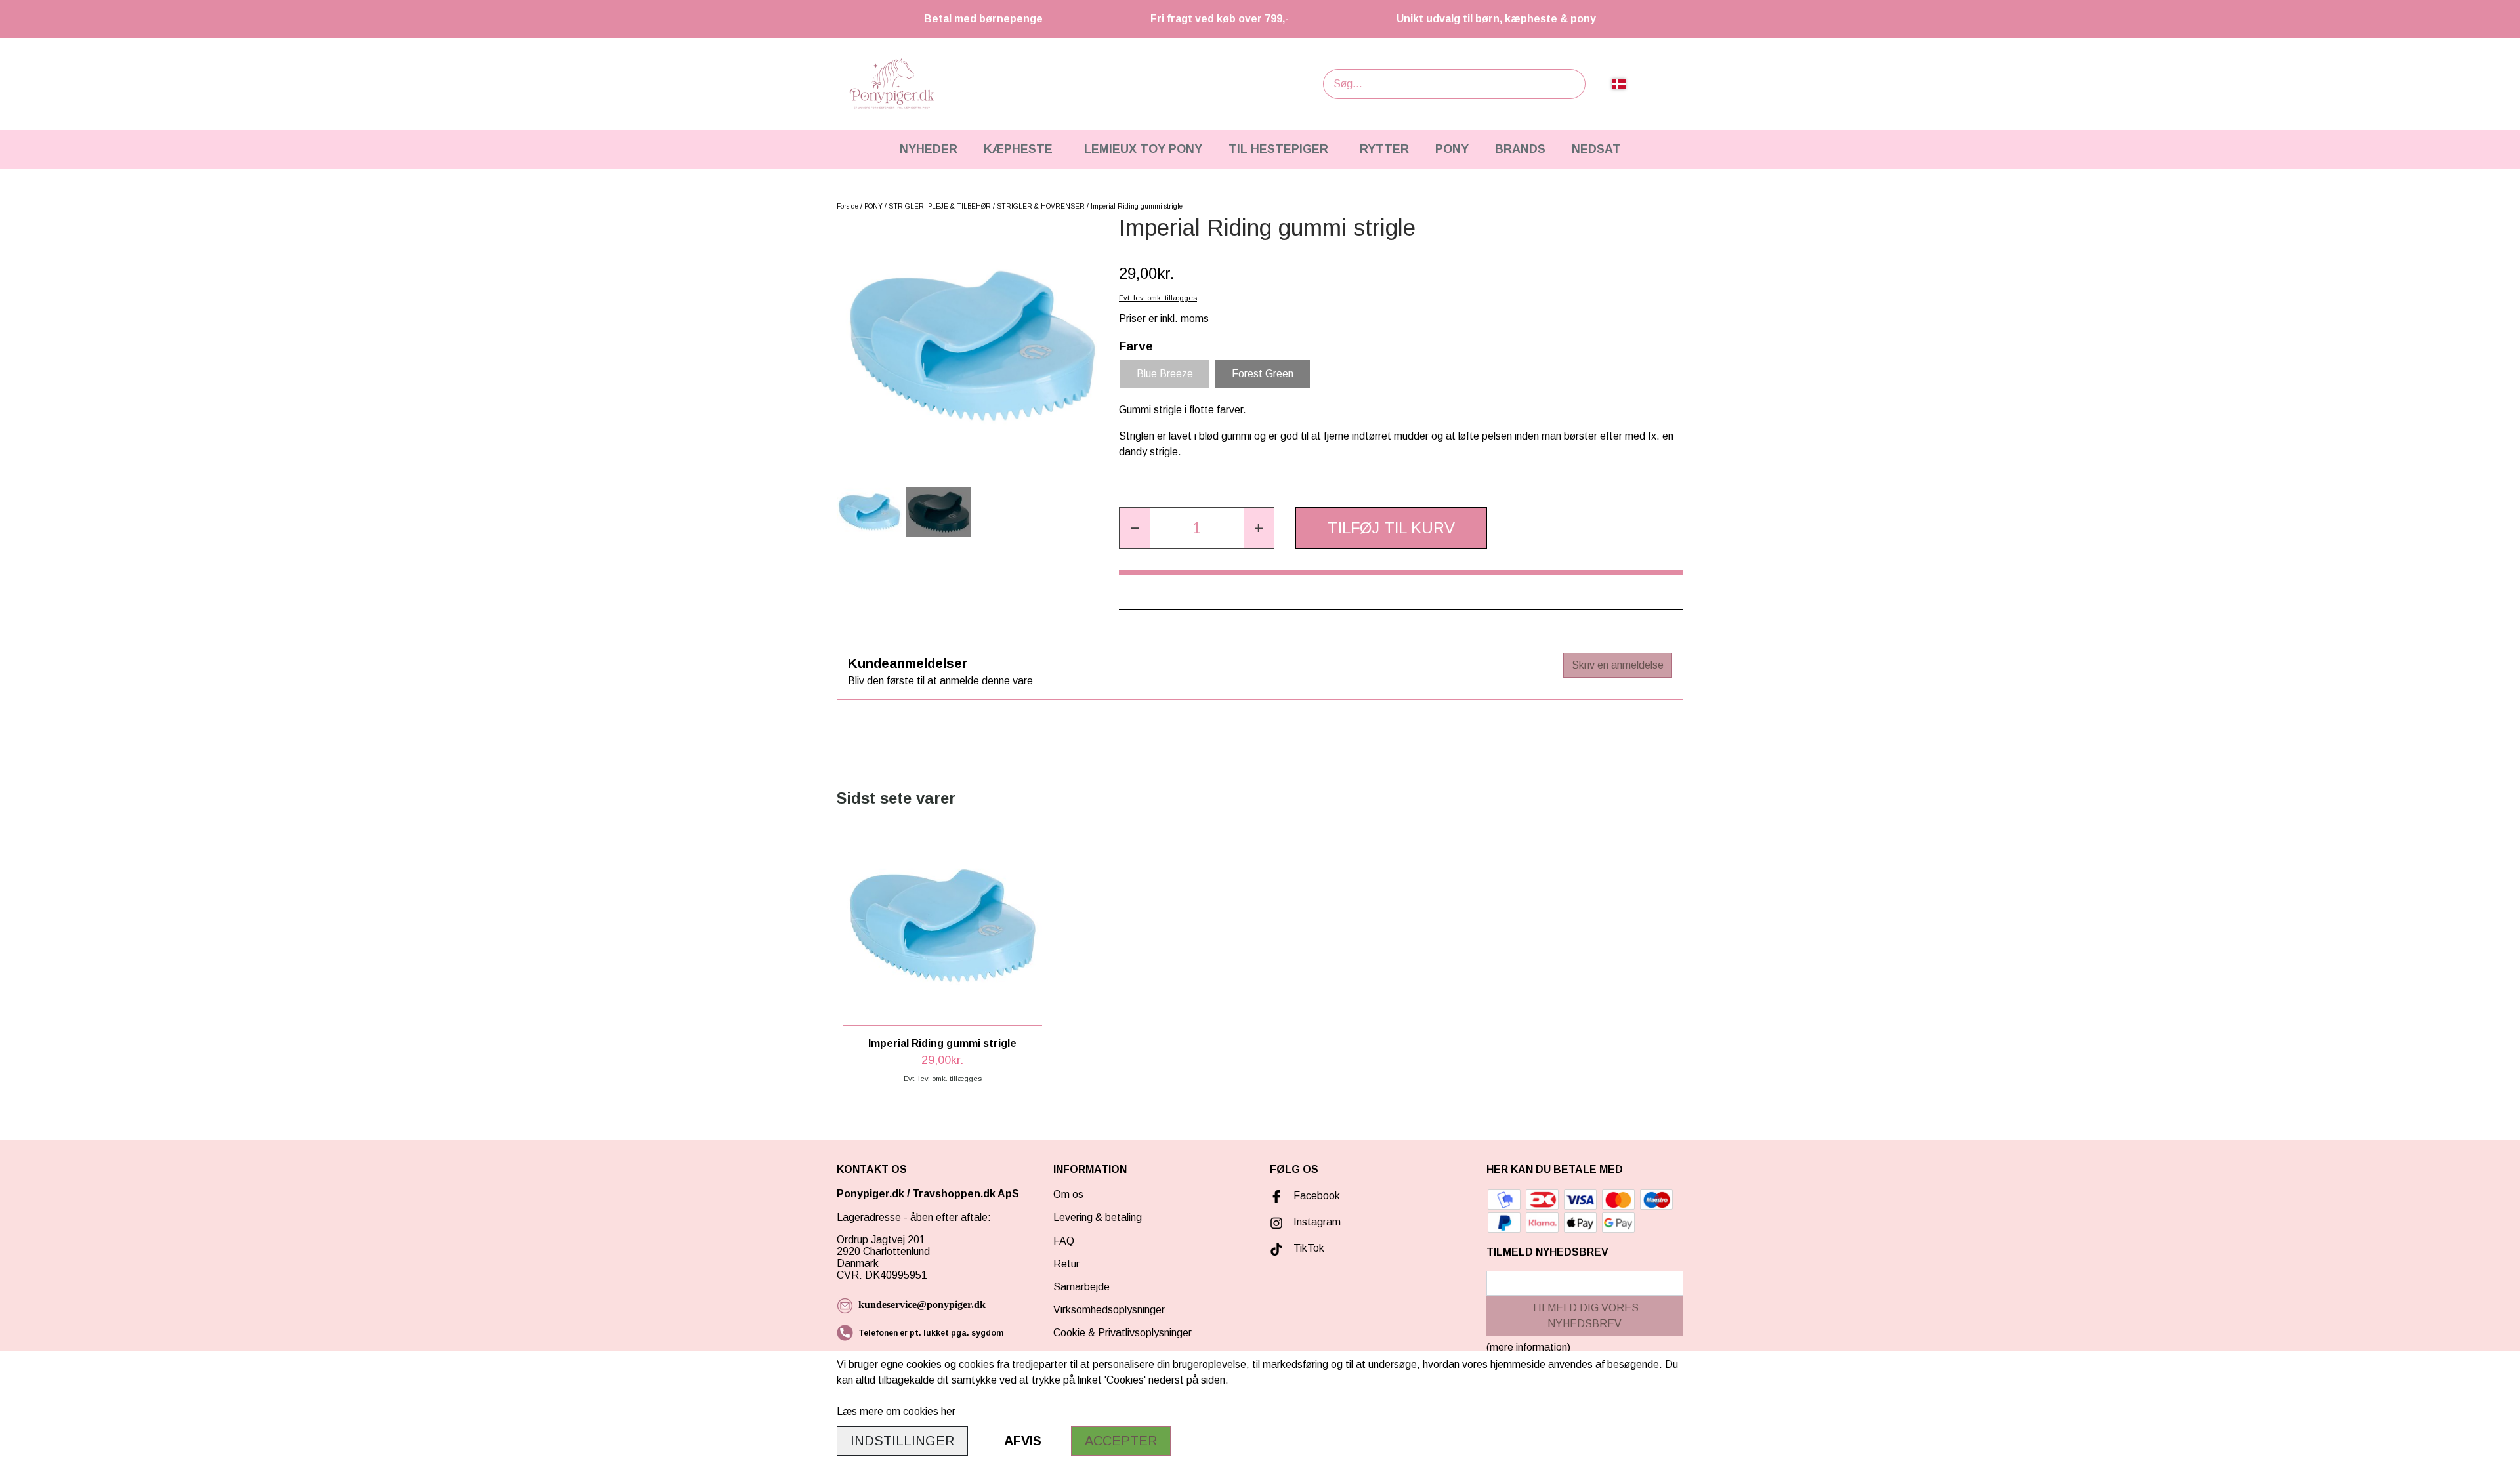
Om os (1068, 1194)
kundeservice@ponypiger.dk (922, 1305)
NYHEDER (929, 149)
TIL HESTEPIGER (1278, 149)
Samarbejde (1081, 1287)
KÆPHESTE (1018, 149)
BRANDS (1520, 149)
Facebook (1317, 1196)
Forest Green (1263, 374)
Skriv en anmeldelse (1618, 665)
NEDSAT (1596, 149)
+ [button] (1259, 528)
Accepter (1121, 1441)
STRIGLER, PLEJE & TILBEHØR (940, 206)
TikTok (1309, 1248)
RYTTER (1384, 149)
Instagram (1317, 1222)
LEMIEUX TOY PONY (1143, 149)
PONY (1452, 149)
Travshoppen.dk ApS (967, 1194)
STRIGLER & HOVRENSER (1041, 206)
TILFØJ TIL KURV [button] (1391, 528)
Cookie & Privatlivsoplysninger (1123, 1333)
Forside (848, 206)
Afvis (1023, 1441)
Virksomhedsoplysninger (1109, 1310)
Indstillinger (902, 1441)
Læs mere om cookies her (896, 1411)
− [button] (1135, 528)
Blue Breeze (1165, 374)
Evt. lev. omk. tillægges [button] (1158, 298)
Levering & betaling (1098, 1217)
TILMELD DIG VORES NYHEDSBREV (1585, 1316)
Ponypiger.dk (871, 1194)
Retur (1066, 1264)
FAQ (1064, 1241)
